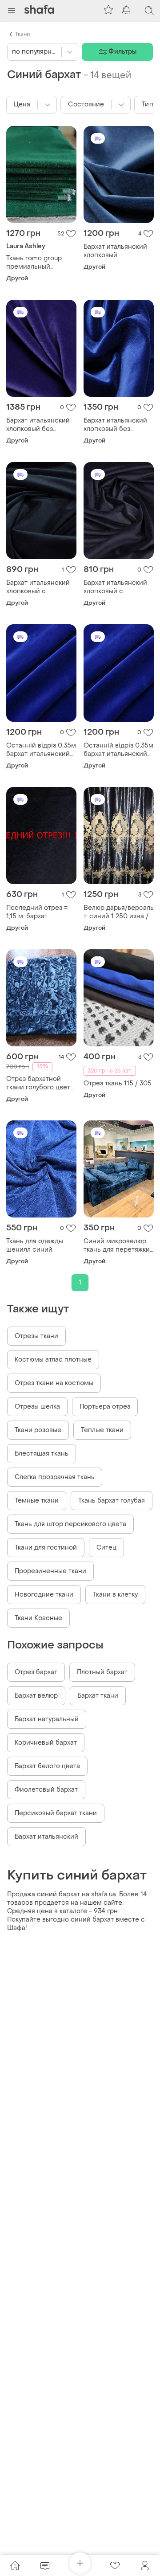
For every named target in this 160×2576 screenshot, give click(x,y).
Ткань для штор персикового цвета (70, 1524)
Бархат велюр (36, 1696)
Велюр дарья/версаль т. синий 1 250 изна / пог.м (119, 912)
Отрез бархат (36, 1672)
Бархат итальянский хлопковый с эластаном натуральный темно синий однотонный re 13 (41, 587)
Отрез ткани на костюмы (54, 1383)
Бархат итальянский (46, 1837)
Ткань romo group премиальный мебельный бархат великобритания (36, 262)
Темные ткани (37, 1501)
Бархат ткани (98, 1696)
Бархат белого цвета (47, 1766)
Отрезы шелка (37, 1407)
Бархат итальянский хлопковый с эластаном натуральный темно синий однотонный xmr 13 (115, 587)
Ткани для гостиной (46, 1548)
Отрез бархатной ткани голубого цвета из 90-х (40, 1083)
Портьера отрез (105, 1407)
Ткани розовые (38, 1430)
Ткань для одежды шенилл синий (35, 1245)
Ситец (106, 1548)
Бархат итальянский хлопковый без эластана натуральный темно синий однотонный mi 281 (115, 425)
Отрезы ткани (36, 1336)
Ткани (22, 34)
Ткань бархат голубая (112, 1501)
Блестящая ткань (42, 1454)
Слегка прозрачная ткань (55, 1477)
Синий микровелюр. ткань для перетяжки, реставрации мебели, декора (118, 1245)
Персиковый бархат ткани (56, 1813)
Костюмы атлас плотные (53, 1360)
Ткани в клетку (115, 1595)
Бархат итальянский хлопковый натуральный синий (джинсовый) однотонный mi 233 (115, 251)
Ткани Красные (38, 1618)
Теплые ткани (102, 1430)
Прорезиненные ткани (50, 1571)
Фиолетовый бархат (46, 1790)
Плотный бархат (102, 1672)
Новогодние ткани (44, 1595)
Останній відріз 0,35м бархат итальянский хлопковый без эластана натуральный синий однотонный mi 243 (41, 750)
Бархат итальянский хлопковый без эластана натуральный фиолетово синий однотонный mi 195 (38, 425)
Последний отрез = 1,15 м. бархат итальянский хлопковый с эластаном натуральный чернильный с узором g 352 (41, 912)
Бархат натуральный (47, 1719)
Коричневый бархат (46, 1743)
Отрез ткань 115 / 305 (118, 1083)
